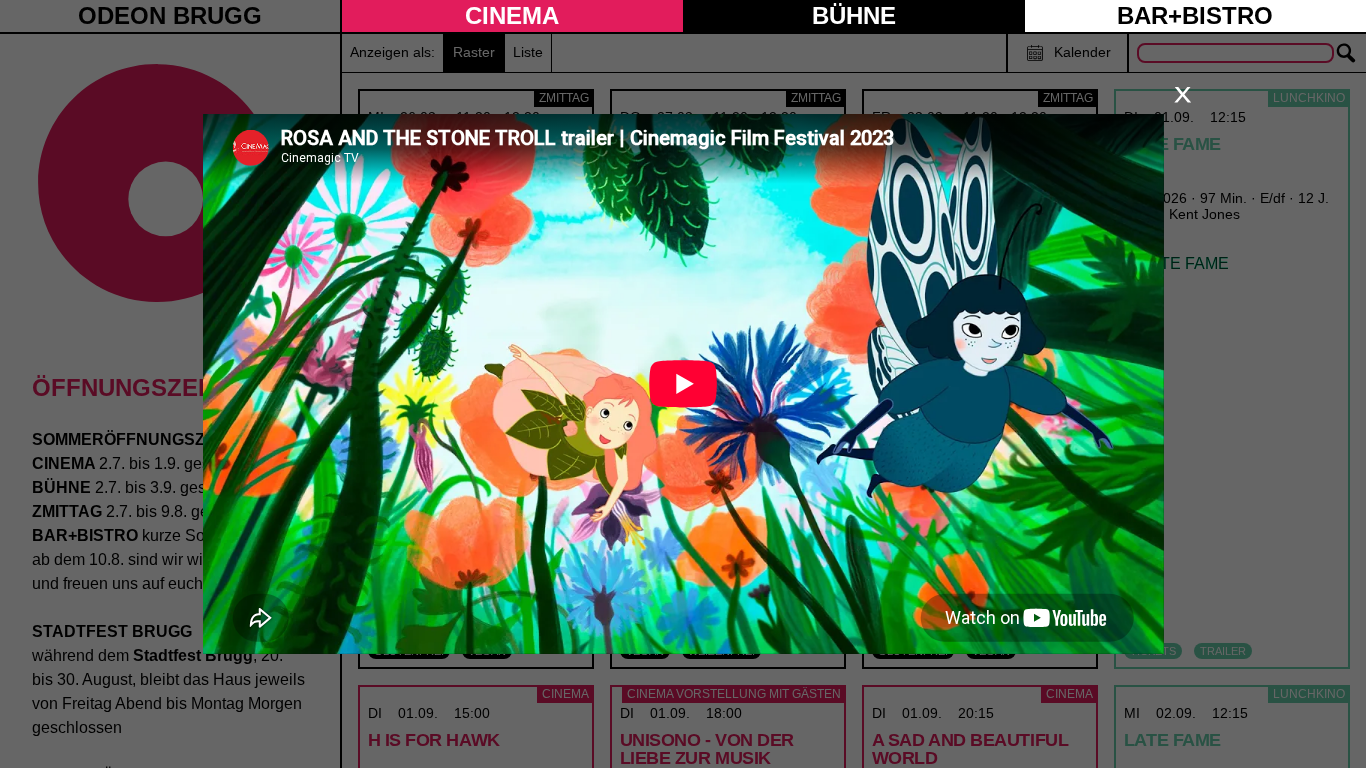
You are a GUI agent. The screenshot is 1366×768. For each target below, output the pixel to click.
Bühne (854, 15)
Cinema (512, 15)
